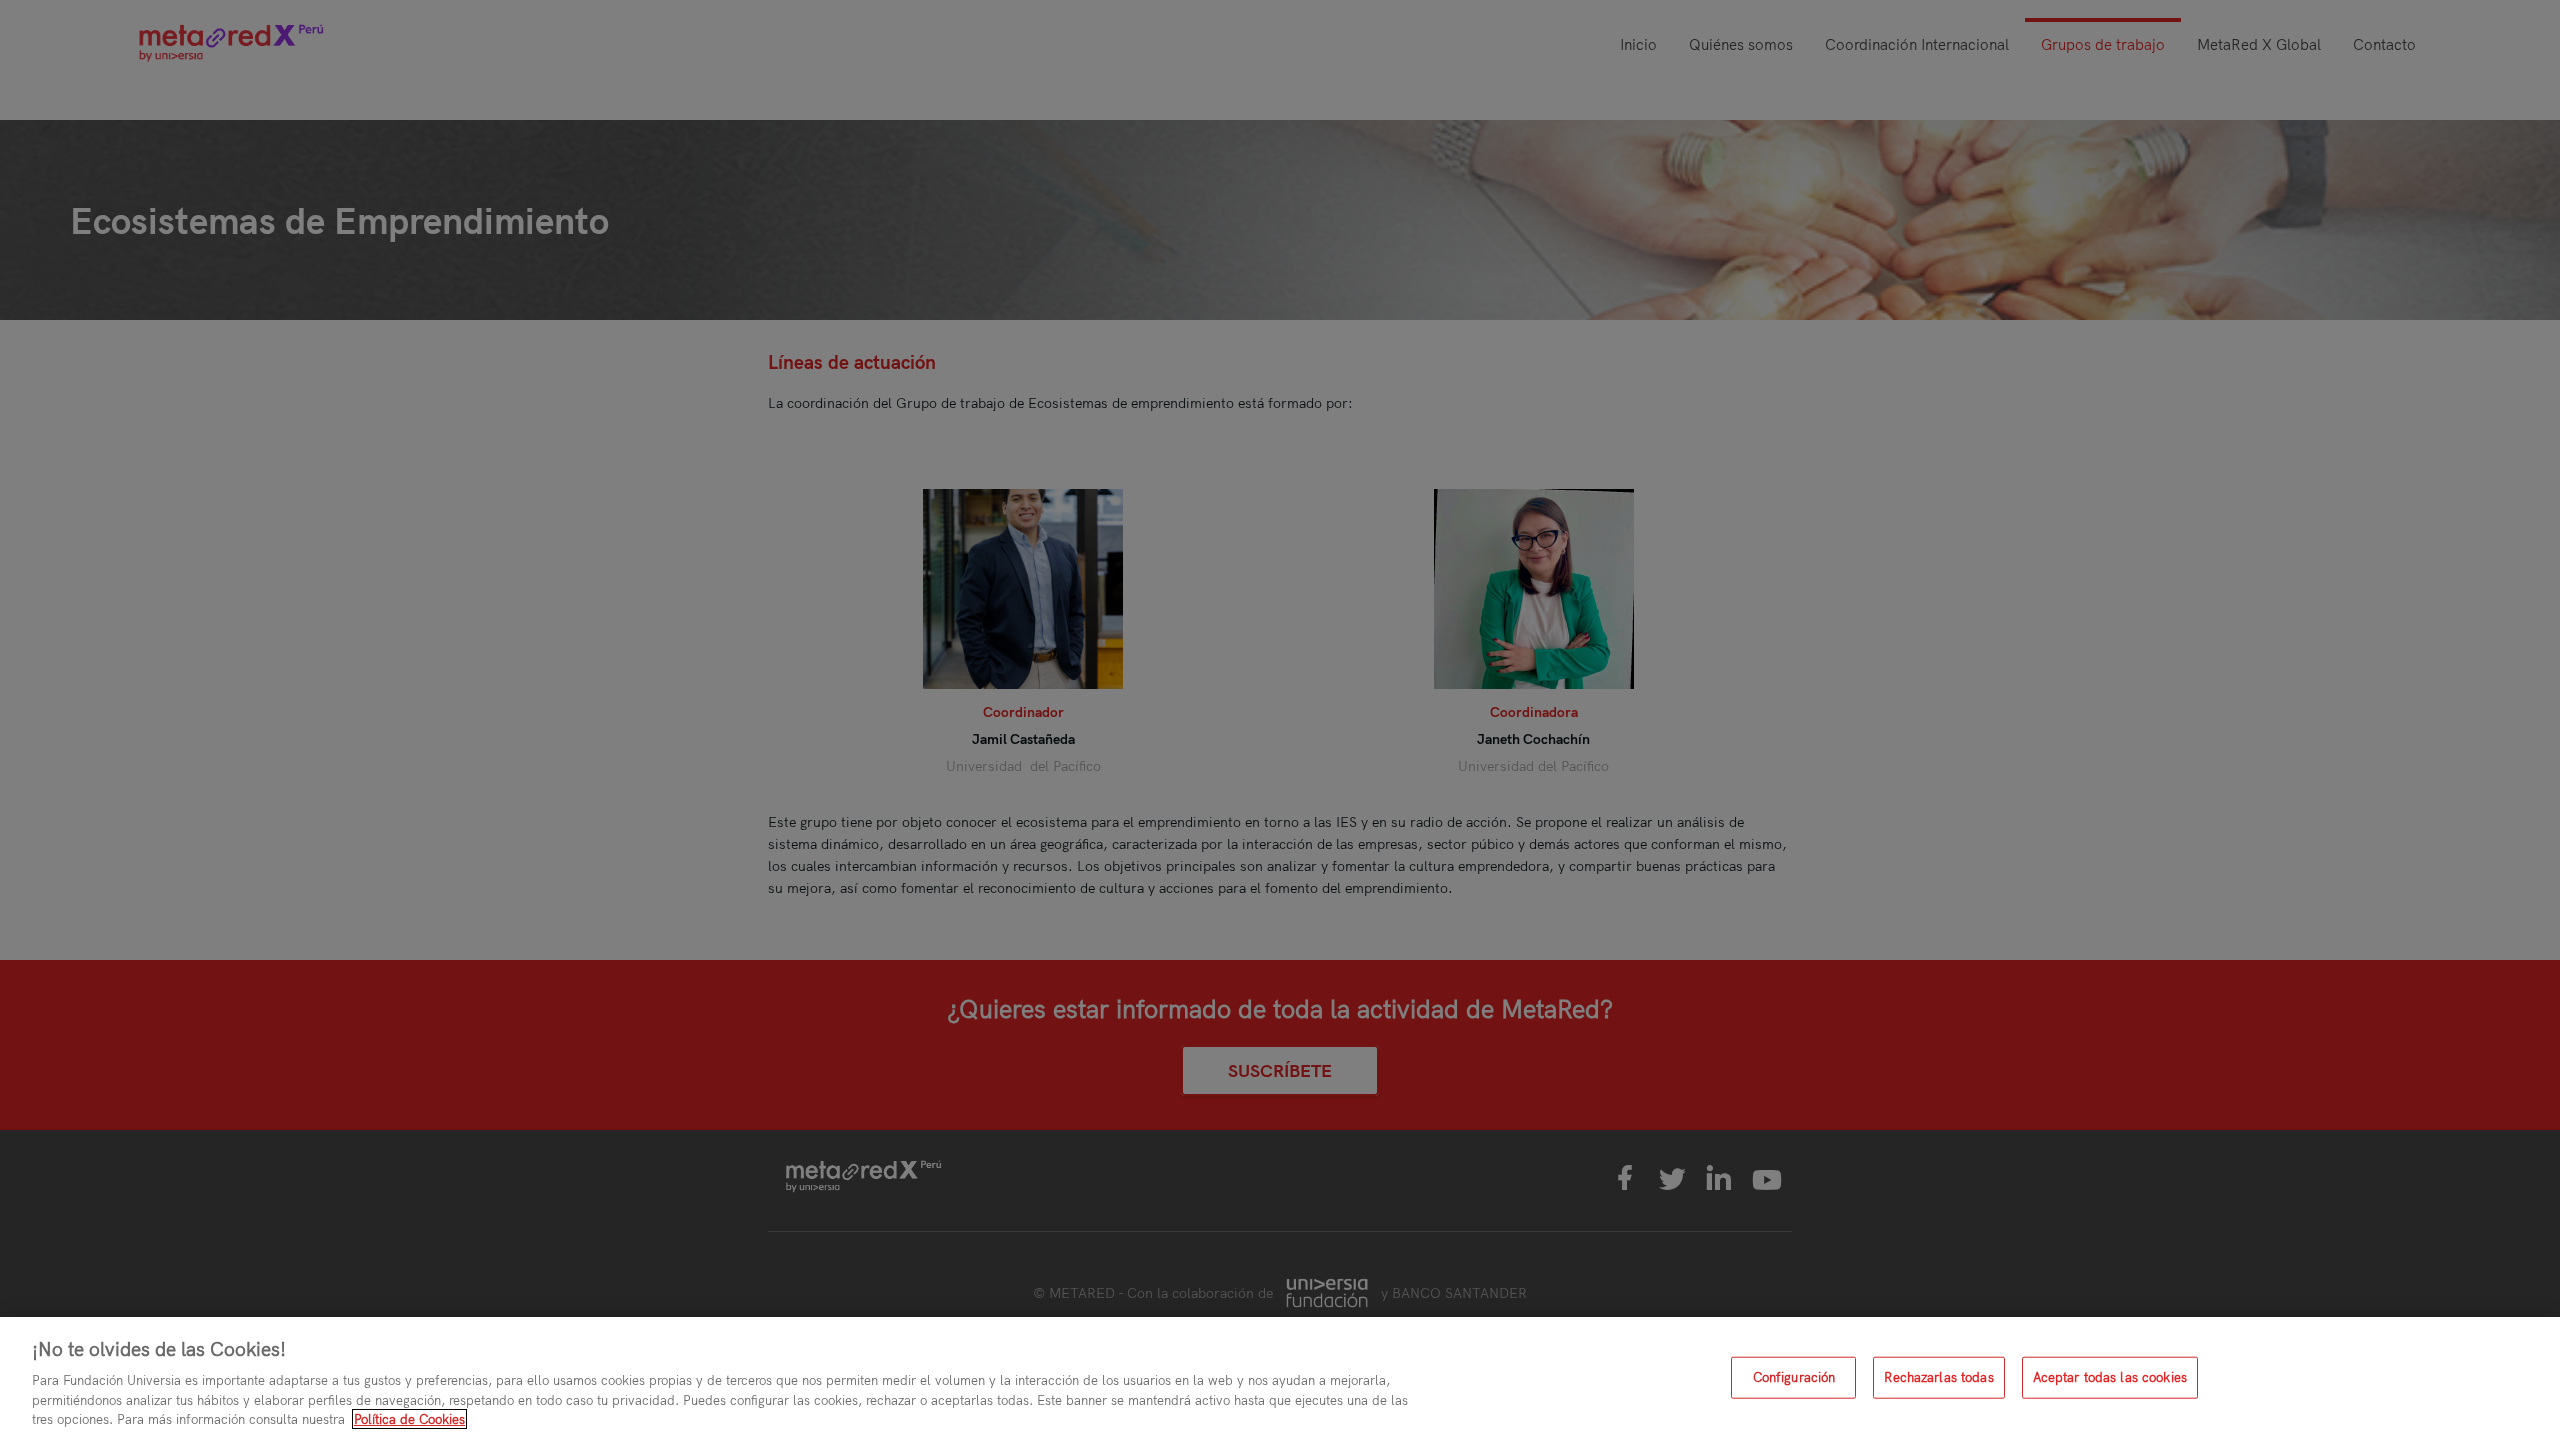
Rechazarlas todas (1938, 1377)
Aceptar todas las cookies (2110, 1377)
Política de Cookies (409, 1419)
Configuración (1794, 1377)
